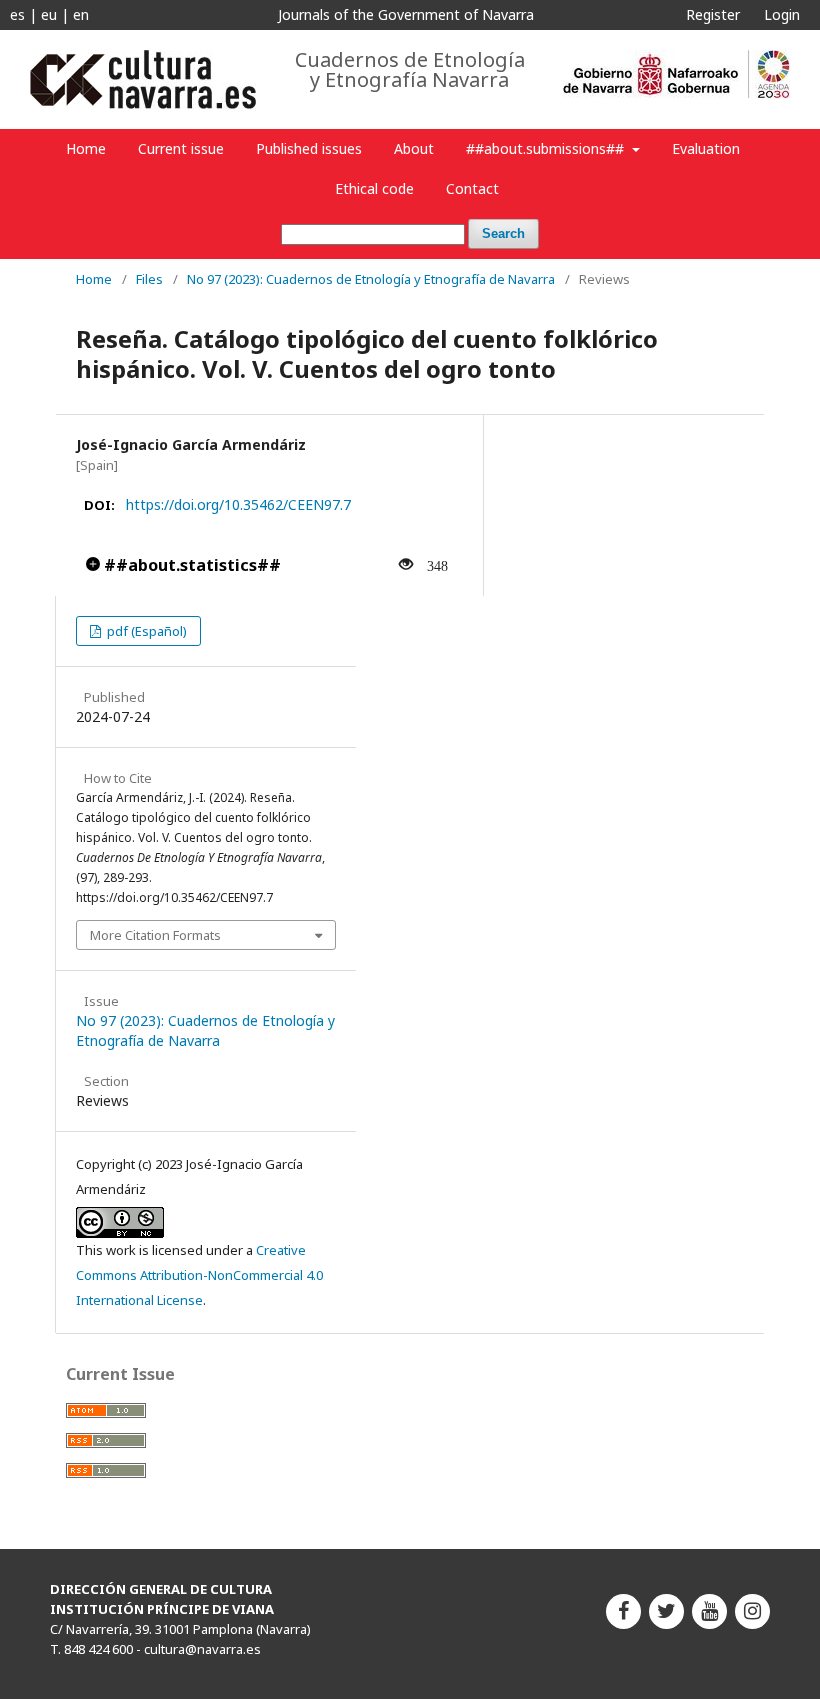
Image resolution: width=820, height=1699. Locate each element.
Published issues (309, 148)
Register (713, 14)
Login (782, 14)
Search (503, 233)
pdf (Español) (145, 631)
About (414, 148)
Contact (472, 188)
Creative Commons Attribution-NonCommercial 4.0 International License (199, 1275)
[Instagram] (752, 1611)
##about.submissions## (547, 148)
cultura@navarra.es (202, 1649)
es (17, 14)
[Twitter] (666, 1611)
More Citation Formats (155, 935)
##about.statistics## (190, 565)
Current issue (181, 148)
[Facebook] (623, 1611)
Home (86, 148)
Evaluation (706, 148)
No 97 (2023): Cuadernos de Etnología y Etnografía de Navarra (371, 279)
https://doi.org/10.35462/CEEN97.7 (238, 504)
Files (149, 279)
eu (49, 14)
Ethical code (374, 188)
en (81, 14)
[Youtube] (709, 1611)
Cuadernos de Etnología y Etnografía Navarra (410, 70)
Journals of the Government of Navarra (406, 14)
